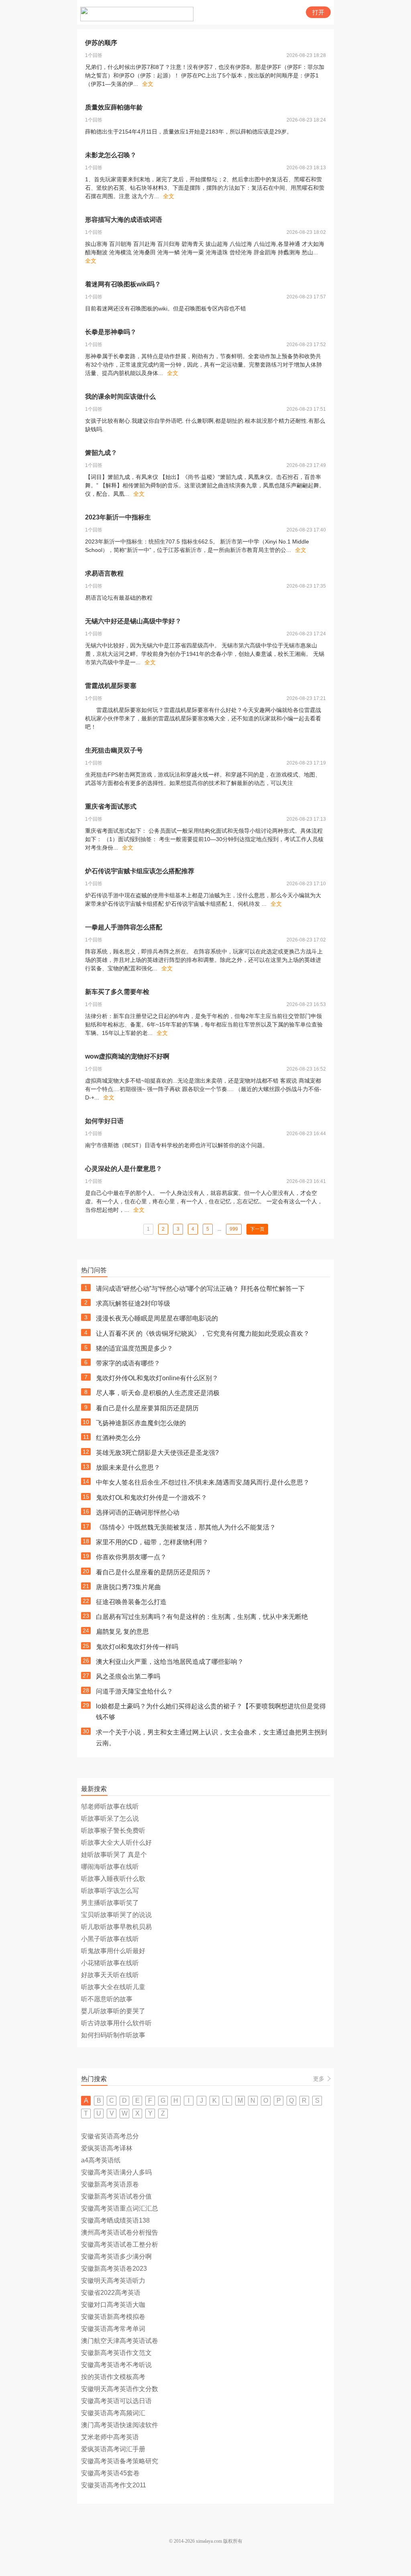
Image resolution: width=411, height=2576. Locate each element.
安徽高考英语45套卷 (110, 2473)
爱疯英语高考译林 (107, 2148)
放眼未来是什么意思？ (128, 1468)
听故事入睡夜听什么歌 (113, 1879)
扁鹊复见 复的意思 (122, 1632)
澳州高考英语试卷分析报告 (120, 2232)
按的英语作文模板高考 (113, 2377)
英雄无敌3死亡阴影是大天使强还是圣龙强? (157, 1453)
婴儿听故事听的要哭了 (113, 2011)
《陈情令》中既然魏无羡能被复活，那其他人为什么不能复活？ (186, 1527)
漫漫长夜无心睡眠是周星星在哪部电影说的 (157, 1318)
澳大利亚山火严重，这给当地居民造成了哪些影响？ (170, 1662)
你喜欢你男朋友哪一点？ (131, 1557)
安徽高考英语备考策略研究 (120, 2461)
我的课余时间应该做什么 (120, 397)
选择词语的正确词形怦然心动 (138, 1512)
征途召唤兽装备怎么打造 (131, 1602)
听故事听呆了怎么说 (110, 1818)
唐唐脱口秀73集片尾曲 (128, 1587)
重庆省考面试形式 (111, 806)
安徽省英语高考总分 (110, 2136)
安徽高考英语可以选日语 (116, 2401)
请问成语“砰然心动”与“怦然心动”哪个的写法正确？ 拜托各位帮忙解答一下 (200, 1289)
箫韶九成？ (101, 453)
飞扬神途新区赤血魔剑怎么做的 (141, 1423)
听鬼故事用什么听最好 (113, 1951)
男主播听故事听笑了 (110, 1903)
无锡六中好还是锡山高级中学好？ (133, 621)
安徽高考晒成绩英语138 (115, 2220)
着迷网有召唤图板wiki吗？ (123, 284)
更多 (319, 2079)
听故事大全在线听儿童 (113, 1987)
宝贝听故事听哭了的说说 (116, 1915)
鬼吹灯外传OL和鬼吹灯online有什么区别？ (157, 1378)
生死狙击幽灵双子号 (114, 750)
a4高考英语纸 (101, 2160)
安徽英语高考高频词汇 (113, 2413)
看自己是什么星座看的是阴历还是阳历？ (154, 1572)
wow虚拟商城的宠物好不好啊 (127, 1056)
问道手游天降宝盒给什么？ (134, 1691)
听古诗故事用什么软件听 (116, 2023)
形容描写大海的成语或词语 (124, 220)
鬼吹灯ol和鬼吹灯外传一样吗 (137, 1647)
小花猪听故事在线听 (110, 1963)
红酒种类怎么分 (118, 1438)
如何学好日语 (104, 1121)
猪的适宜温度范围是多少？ (134, 1348)
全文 (148, 84)
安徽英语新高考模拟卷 (113, 2317)
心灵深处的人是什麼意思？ (124, 1169)
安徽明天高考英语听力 (113, 2281)
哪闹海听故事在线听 (110, 1867)
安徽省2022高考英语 (111, 2293)
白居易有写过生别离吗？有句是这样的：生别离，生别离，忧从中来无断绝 (202, 1617)
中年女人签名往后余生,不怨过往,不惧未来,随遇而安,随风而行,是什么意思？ (203, 1482)
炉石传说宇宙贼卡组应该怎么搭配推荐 (140, 871)
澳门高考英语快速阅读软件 (120, 2425)
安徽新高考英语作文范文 (116, 2353)
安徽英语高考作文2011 (114, 2485)
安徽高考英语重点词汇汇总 (120, 2208)
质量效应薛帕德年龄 (114, 107)
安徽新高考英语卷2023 (114, 2269)
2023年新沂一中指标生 (118, 517)
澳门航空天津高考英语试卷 (120, 2341)
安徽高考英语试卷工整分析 (120, 2244)
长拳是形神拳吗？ (111, 332)
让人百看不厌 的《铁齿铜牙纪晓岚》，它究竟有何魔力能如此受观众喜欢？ (203, 1334)
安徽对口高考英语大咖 (113, 2305)
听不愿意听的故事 (107, 1999)
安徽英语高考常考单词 (113, 2329)
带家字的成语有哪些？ (128, 1363)
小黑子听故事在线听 (110, 1939)
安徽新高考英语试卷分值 (116, 2196)
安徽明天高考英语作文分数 (120, 2389)
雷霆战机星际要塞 (111, 686)
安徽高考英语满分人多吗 (116, 2172)
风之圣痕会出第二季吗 (128, 1676)
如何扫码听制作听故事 (113, 2035)
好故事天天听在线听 (110, 1975)
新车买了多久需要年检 (117, 992)
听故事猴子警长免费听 (113, 1831)
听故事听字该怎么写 (110, 1891)
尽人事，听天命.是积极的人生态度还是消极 (158, 1393)
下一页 (257, 1229)
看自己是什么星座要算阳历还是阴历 (147, 1408)
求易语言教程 (104, 573)
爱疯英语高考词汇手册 (113, 2449)
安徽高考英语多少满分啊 (116, 2257)
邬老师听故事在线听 (110, 1806)
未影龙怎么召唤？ (111, 155)
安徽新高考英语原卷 (110, 2184)
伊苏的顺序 (101, 43)
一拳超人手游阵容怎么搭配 (124, 927)
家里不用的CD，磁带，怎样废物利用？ (152, 1542)
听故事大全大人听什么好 (116, 1843)
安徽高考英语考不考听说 (116, 2365)
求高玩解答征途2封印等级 (133, 1303)
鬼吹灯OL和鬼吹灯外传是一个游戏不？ (152, 1498)
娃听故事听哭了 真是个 (114, 1855)
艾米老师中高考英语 (110, 2437)
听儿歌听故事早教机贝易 (116, 1927)
